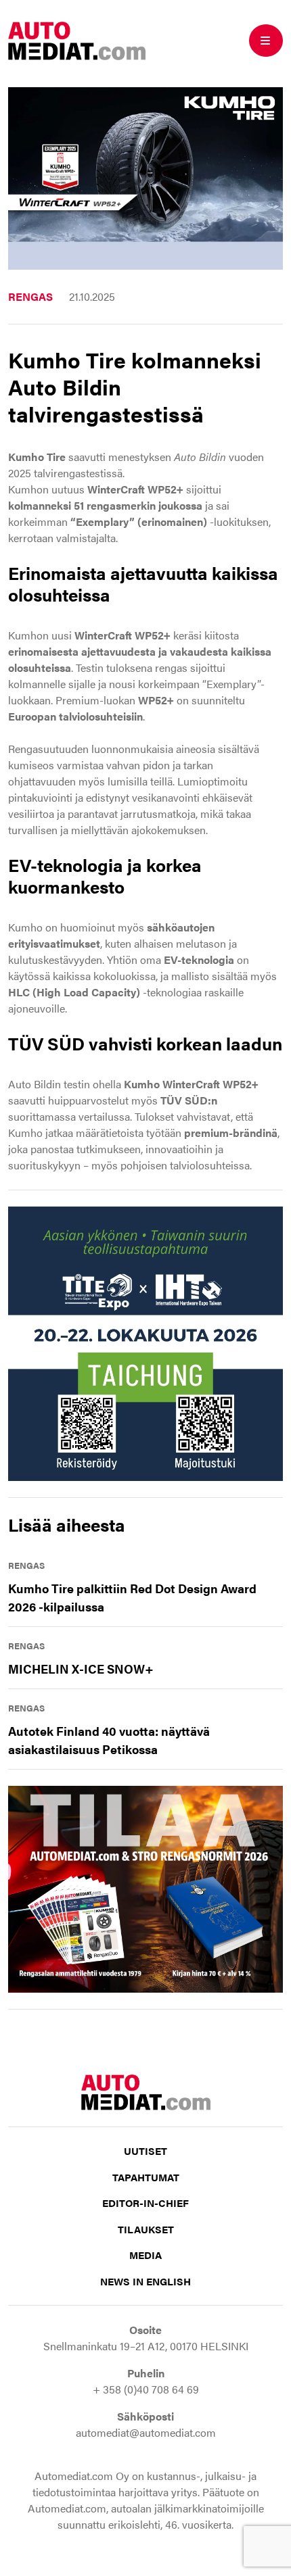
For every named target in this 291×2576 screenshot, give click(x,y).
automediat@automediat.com (146, 2432)
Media (145, 2255)
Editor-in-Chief (145, 2203)
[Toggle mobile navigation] (266, 41)
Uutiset (145, 2150)
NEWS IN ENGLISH (145, 2281)
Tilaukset (146, 2229)
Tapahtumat (146, 2177)
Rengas (30, 296)
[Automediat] (77, 39)
